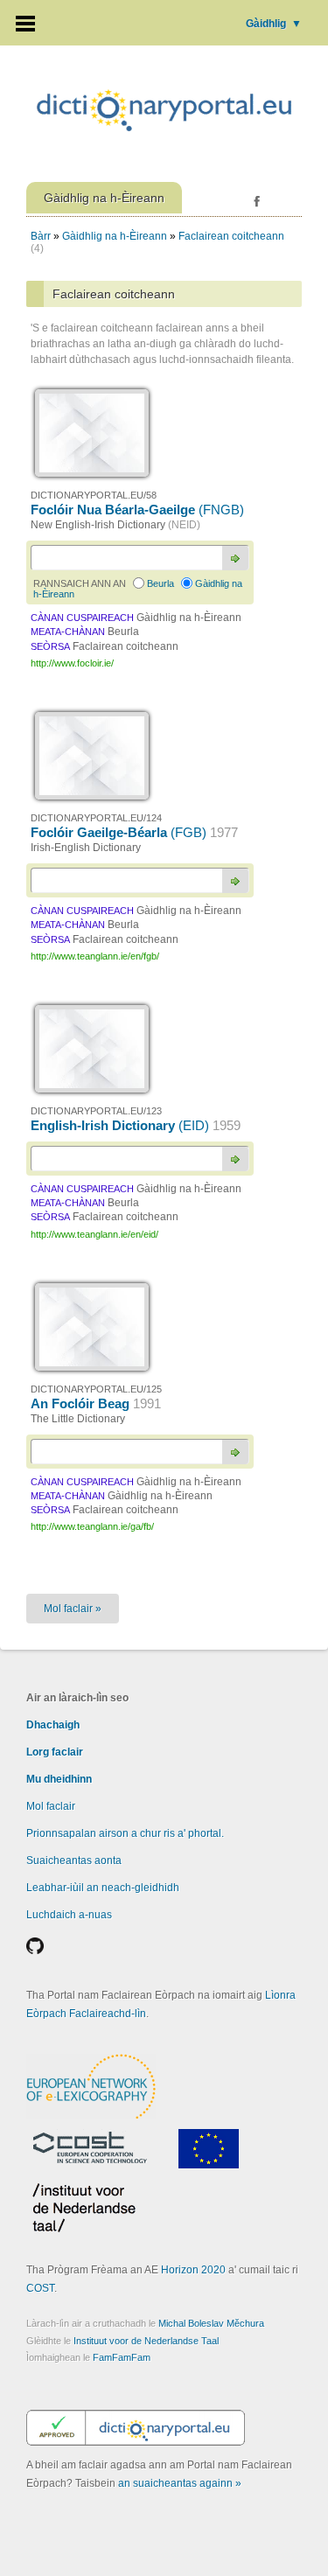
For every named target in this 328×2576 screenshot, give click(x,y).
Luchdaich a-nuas (69, 1915)
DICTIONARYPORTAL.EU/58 (94, 495)
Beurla (161, 583)
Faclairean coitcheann (231, 236)
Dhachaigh (53, 1725)
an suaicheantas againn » (180, 2483)
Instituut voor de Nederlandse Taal (146, 2341)
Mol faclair (51, 1806)
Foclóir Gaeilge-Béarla (134, 832)
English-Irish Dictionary (136, 1125)
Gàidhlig (274, 24)
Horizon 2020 (193, 2270)
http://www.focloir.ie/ (72, 663)
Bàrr (41, 236)
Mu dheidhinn (59, 1779)
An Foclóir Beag (96, 1403)
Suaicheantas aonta (74, 1860)
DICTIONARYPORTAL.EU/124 (96, 818)
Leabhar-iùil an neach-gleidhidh (103, 1888)
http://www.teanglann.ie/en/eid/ (94, 1234)
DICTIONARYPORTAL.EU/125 (96, 1389)
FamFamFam (122, 2357)
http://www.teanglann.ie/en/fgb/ (95, 956)
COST (40, 2288)
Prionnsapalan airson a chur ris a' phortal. (125, 1833)
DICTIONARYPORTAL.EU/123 (96, 1111)
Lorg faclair (55, 1752)
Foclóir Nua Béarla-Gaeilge (137, 510)
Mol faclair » (73, 1609)
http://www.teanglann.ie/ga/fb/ (92, 1526)
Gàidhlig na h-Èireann (115, 236)
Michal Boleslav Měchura (211, 2323)
